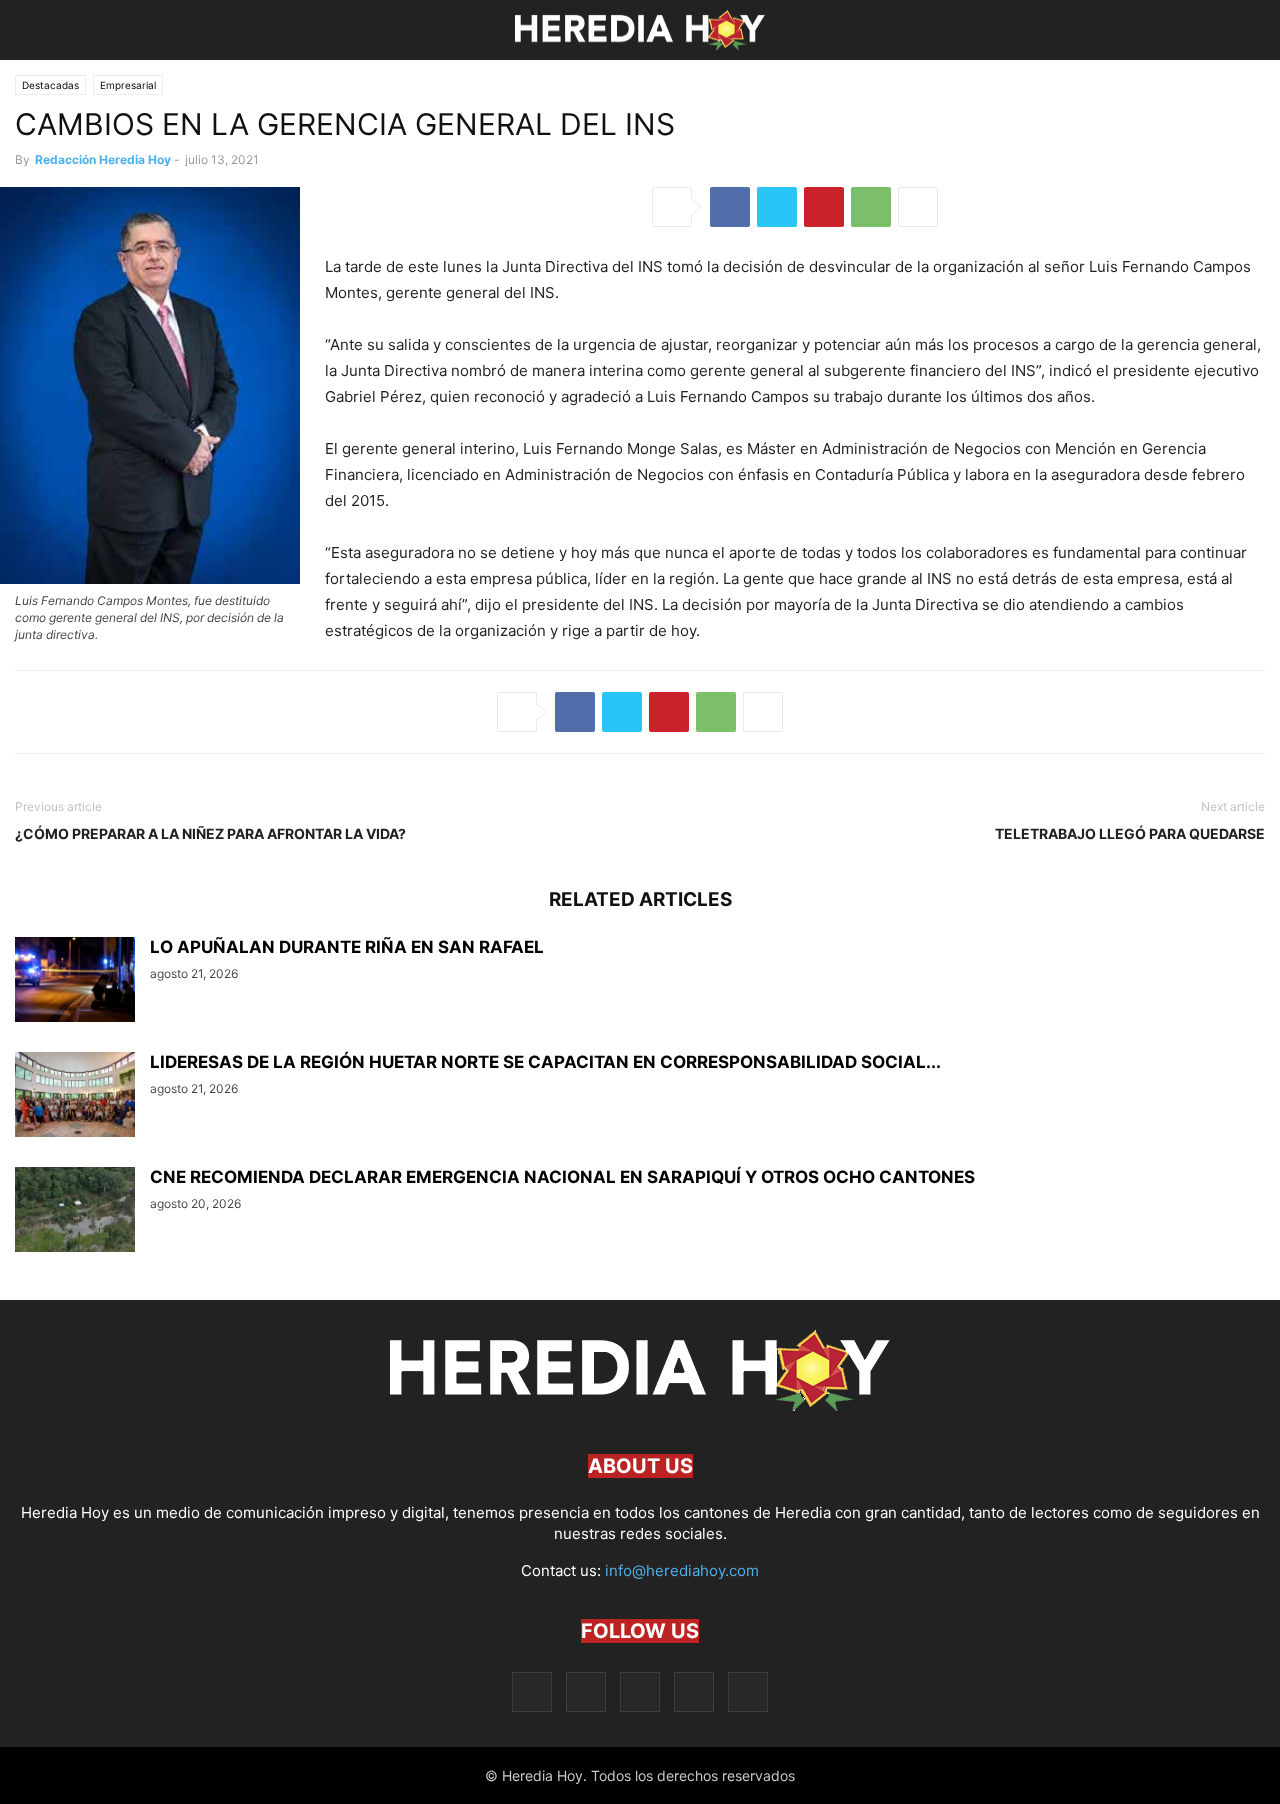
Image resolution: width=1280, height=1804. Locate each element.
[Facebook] (730, 207)
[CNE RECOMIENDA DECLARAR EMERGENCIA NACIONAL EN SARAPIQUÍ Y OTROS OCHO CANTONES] (75, 1212)
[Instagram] (586, 1691)
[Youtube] (748, 1691)
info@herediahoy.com (682, 1570)
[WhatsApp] (871, 207)
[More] (918, 207)
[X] (777, 207)
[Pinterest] (824, 207)
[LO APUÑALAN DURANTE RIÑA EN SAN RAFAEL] (75, 982)
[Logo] (640, 1405)
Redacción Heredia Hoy (103, 159)
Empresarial (128, 85)
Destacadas (50, 85)
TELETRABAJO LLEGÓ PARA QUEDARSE (1130, 833)
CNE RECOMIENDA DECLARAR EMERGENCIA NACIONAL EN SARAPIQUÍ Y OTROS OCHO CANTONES (562, 1177)
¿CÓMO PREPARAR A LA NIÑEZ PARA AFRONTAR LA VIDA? (210, 833)
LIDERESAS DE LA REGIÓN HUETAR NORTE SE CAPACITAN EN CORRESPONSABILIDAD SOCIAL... (545, 1062)
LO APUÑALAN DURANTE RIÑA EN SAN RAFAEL (347, 947)
